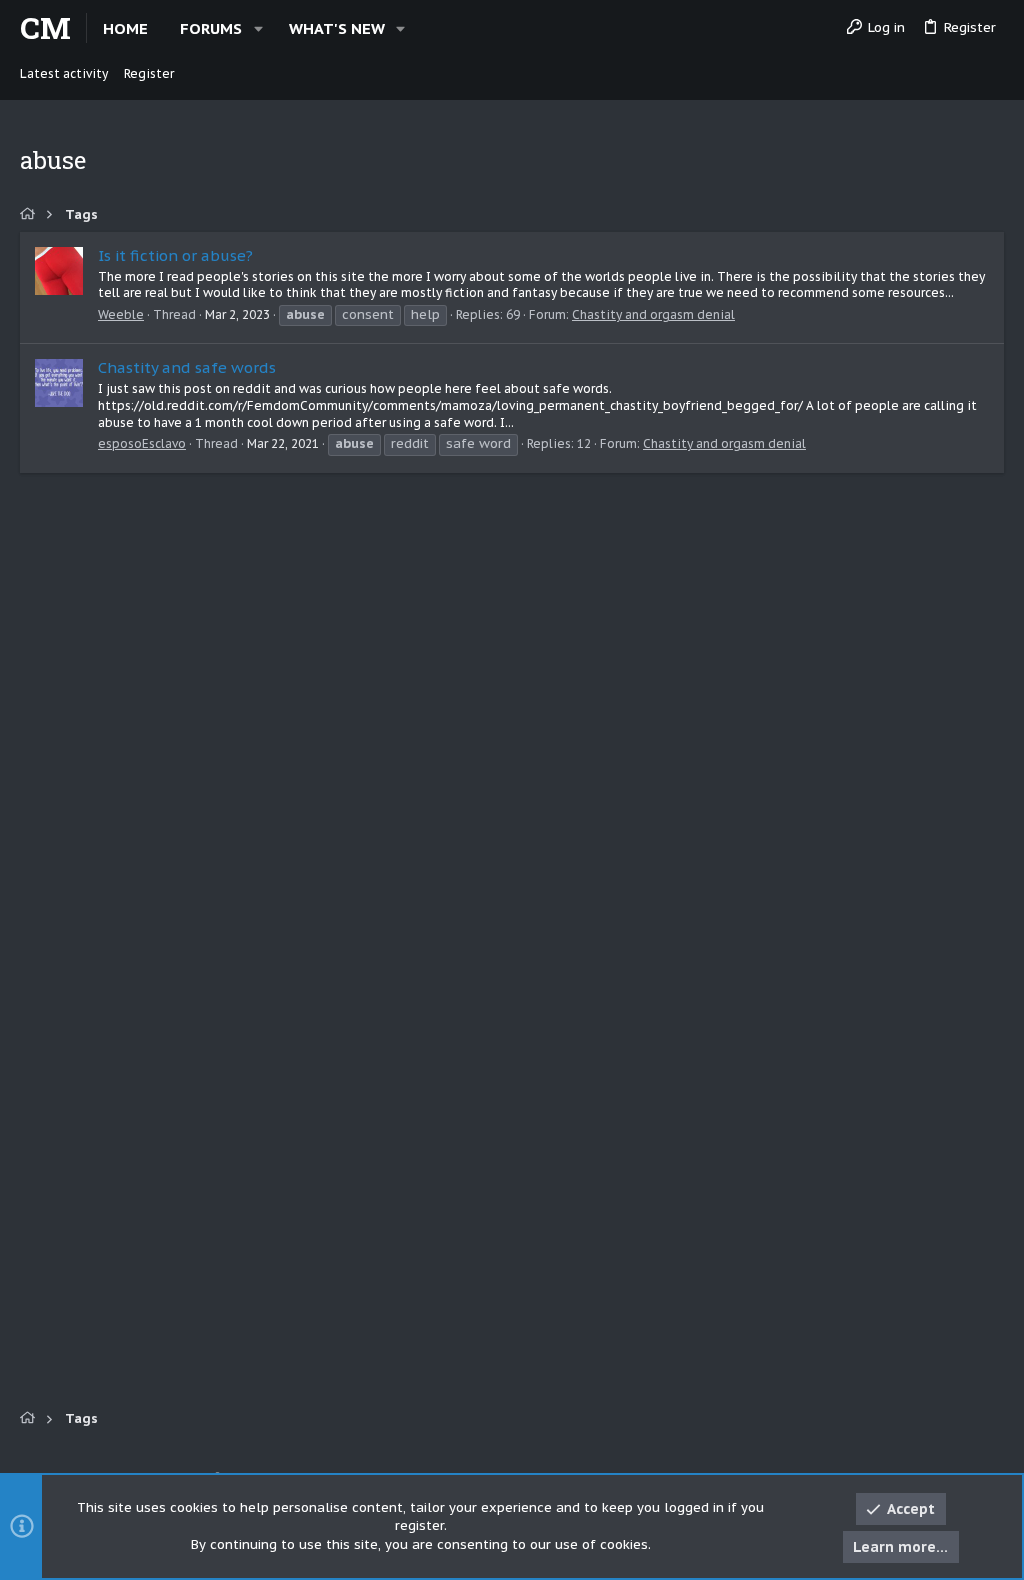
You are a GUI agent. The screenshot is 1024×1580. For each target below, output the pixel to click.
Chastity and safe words (187, 367)
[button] (258, 28)
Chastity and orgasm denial (653, 314)
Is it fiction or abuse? (175, 255)
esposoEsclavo (142, 443)
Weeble (121, 314)
